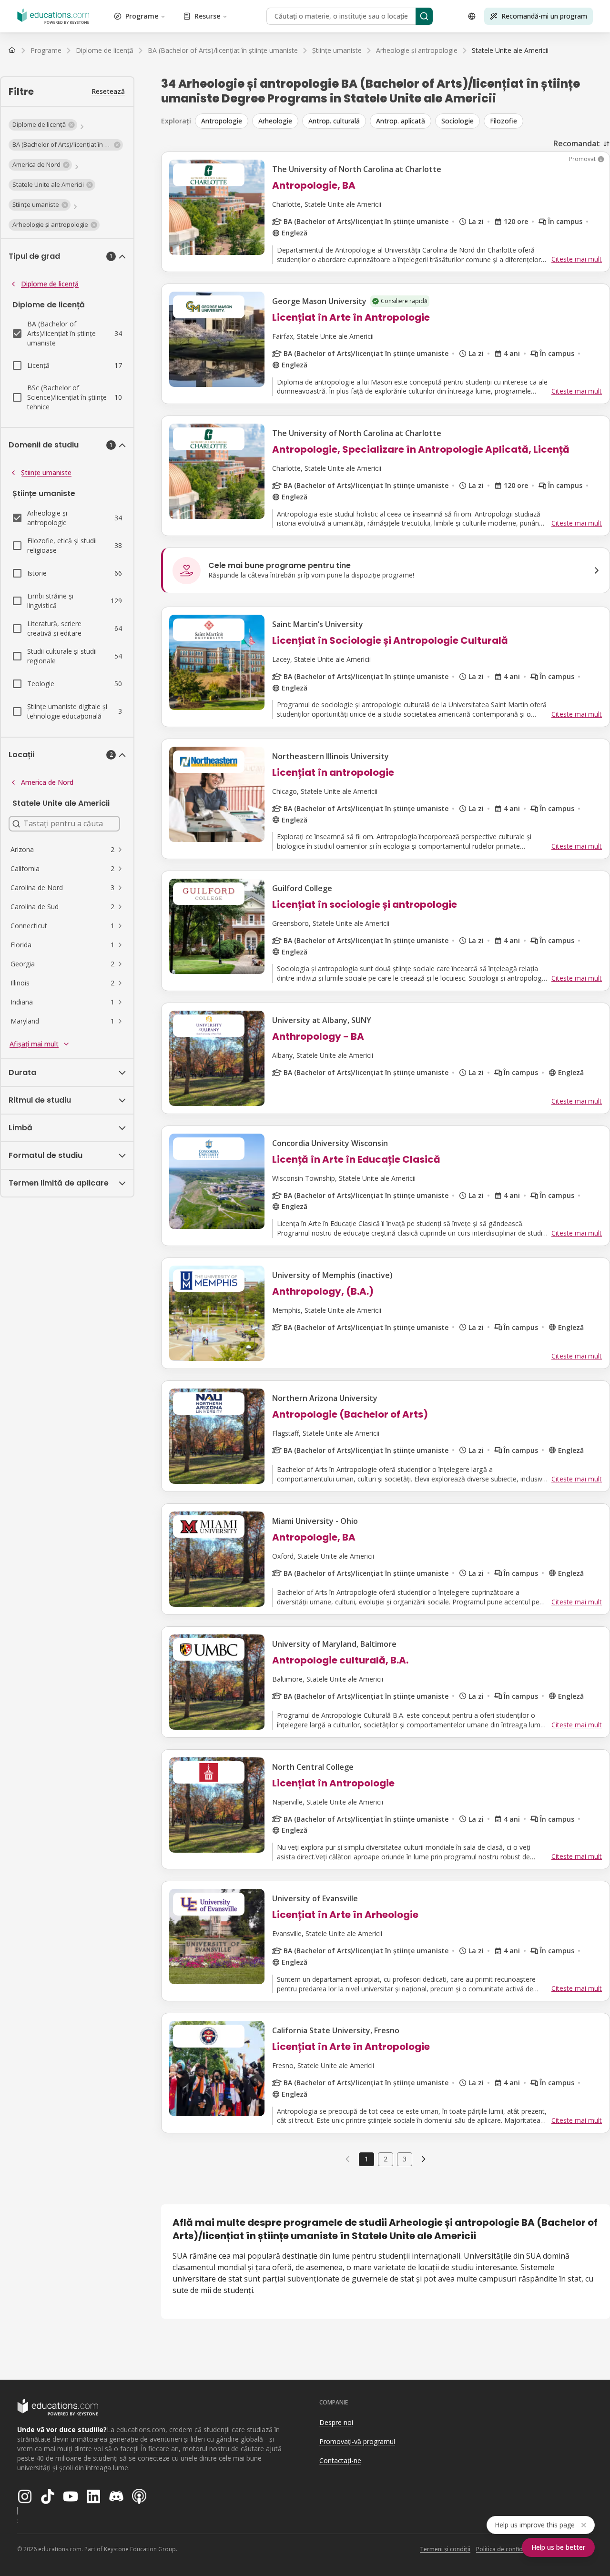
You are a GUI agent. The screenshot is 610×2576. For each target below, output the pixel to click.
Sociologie (457, 121)
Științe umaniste (46, 472)
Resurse (207, 16)
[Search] (424, 16)
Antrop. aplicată (401, 121)
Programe (142, 16)
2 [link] (386, 2159)
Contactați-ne (340, 2460)
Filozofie (503, 121)
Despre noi (336, 2422)
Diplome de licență (50, 284)
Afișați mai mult (34, 1044)
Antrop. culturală (334, 121)
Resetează (108, 91)
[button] (43, 125)
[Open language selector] (472, 16)
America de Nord (47, 782)
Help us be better (558, 2547)
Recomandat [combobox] (577, 143)
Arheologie (275, 121)
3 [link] (405, 2159)
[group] (402, 121)
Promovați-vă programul (357, 2441)
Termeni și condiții (445, 2549)
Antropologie (222, 121)
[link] (510, 51)
